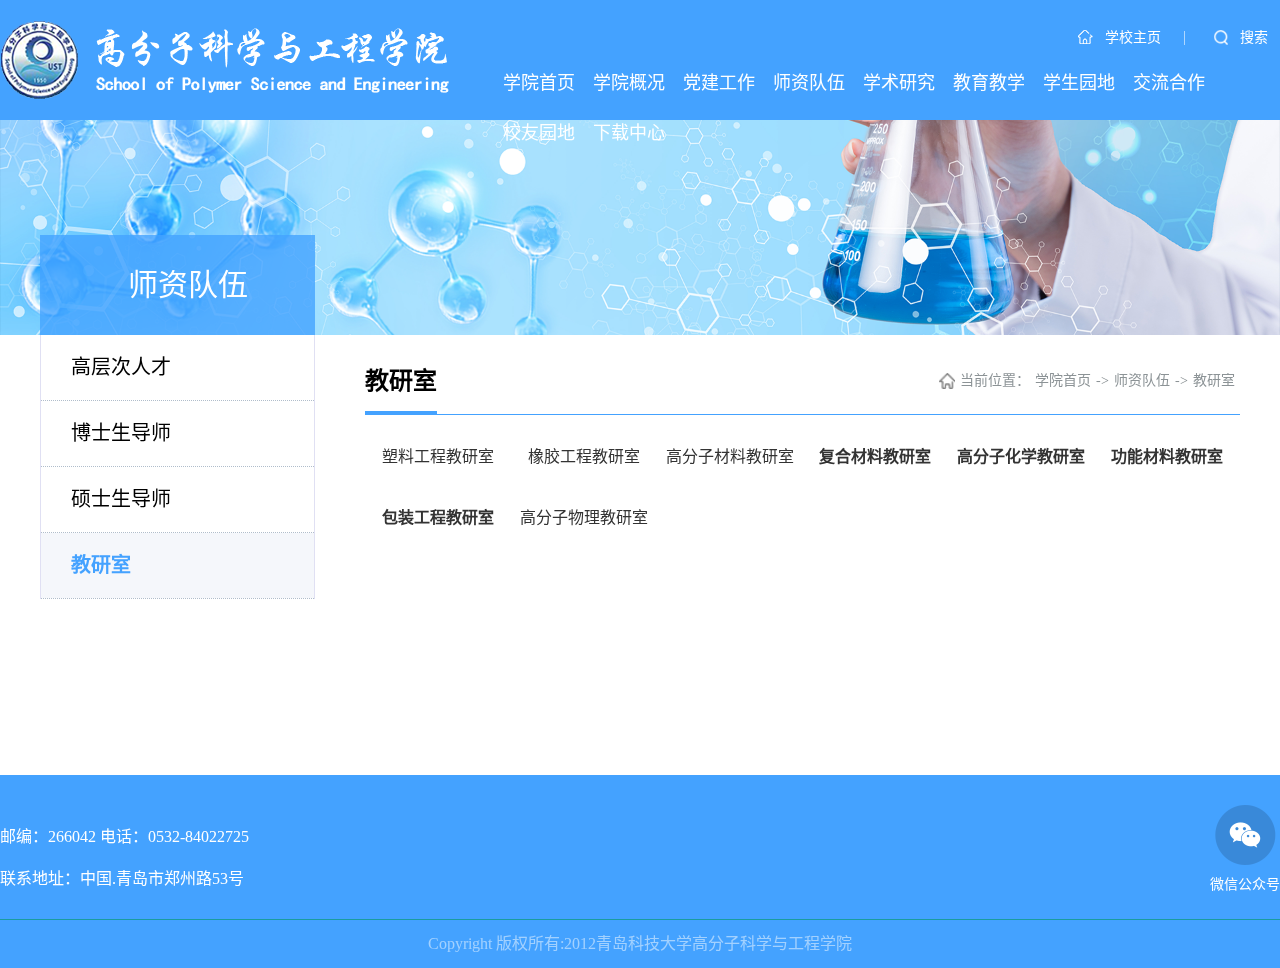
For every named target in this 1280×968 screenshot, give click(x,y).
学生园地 (1079, 83)
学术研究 (899, 83)
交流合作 (1169, 83)
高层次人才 (121, 367)
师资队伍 (809, 83)
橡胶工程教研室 (584, 456)
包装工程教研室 (438, 517)
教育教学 (989, 83)
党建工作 (719, 83)
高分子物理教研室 (584, 517)
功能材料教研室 (1167, 456)
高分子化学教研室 (1021, 456)
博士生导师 (121, 433)
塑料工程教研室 (438, 456)
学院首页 (539, 83)
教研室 (101, 565)
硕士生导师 (121, 499)
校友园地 (539, 133)
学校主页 (1133, 37)
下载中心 (629, 133)
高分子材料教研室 (730, 456)
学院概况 (629, 83)
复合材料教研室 (875, 456)
